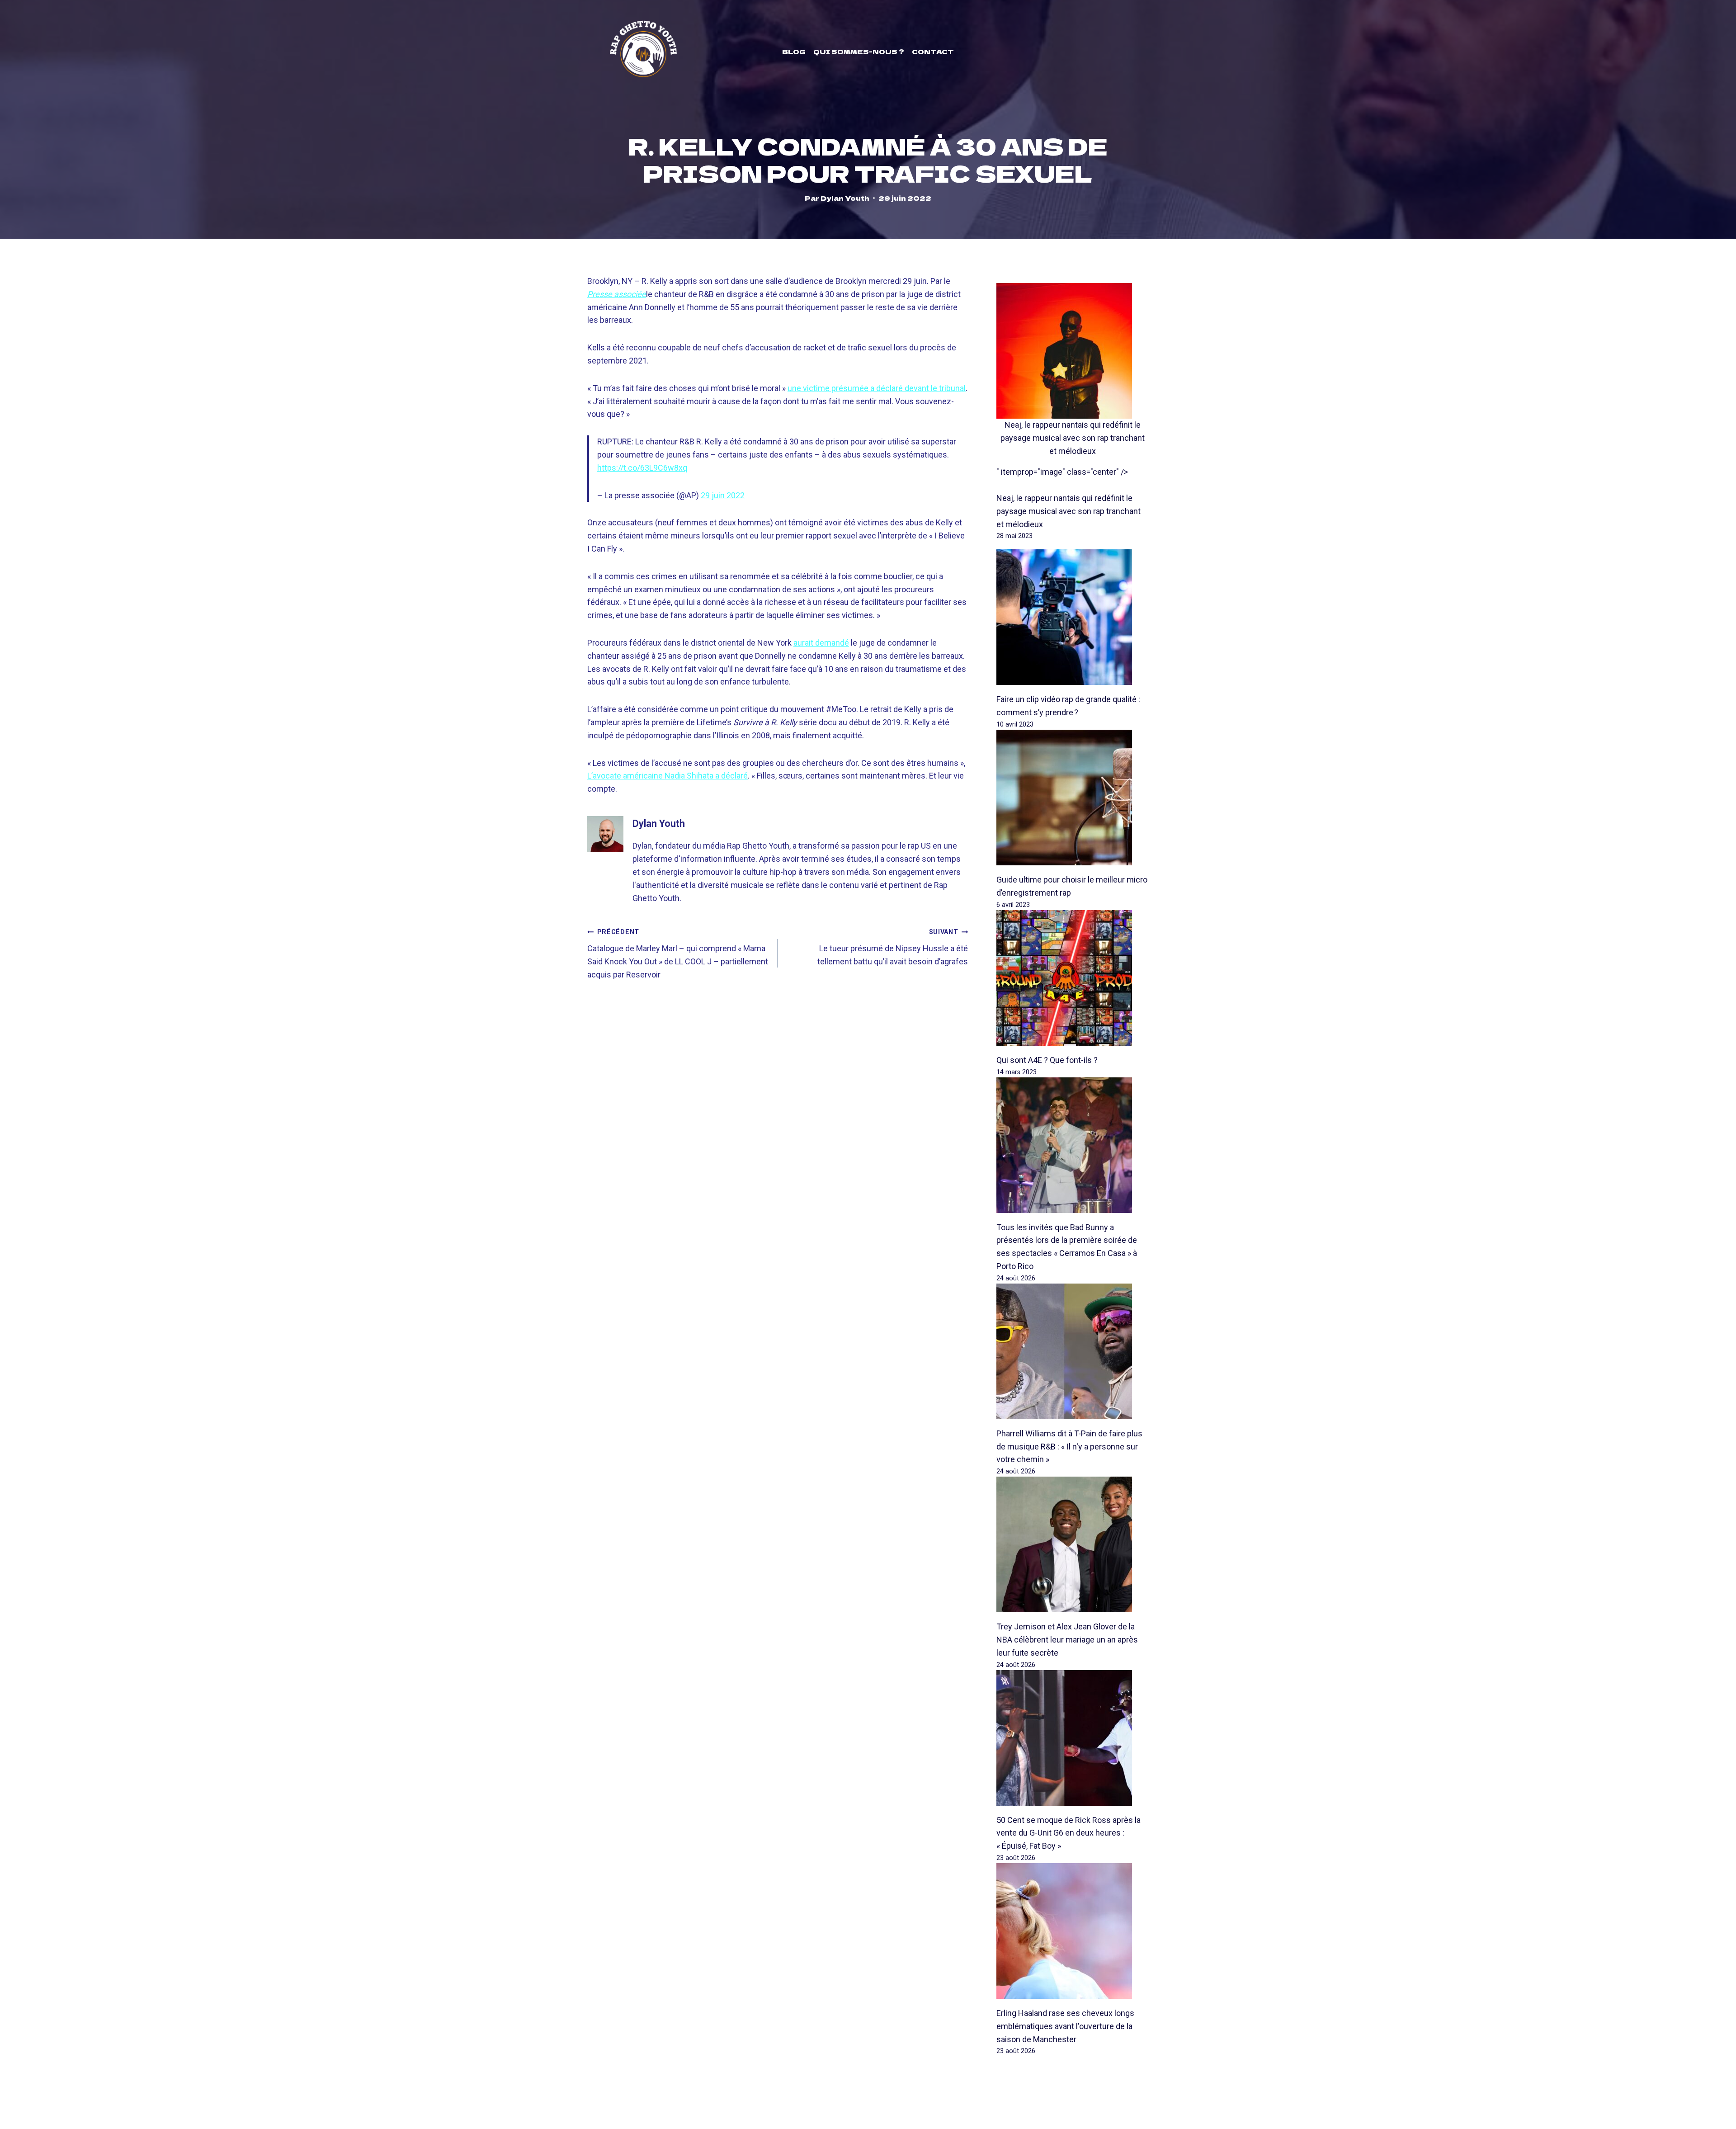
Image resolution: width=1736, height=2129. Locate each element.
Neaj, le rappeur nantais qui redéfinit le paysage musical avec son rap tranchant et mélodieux (1073, 438)
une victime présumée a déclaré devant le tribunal (877, 388)
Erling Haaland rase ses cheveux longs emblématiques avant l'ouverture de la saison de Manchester (1065, 2026)
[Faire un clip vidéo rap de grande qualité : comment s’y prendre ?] (1073, 617)
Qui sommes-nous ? (859, 52)
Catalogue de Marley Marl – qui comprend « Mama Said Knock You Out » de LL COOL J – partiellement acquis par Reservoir (678, 954)
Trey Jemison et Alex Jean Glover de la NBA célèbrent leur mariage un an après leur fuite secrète (1067, 1640)
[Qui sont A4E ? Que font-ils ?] (1073, 978)
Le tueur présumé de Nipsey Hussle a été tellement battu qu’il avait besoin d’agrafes (893, 947)
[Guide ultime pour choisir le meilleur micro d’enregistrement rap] (1073, 798)
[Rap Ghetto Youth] (643, 52)
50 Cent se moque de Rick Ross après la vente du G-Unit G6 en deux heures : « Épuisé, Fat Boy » (1068, 1833)
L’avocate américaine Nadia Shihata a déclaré (668, 776)
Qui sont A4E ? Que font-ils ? (1047, 1060)
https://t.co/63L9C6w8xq (642, 468)
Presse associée (617, 294)
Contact (933, 52)
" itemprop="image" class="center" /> (1062, 472)
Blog (794, 52)
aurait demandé (821, 643)
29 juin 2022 (723, 495)
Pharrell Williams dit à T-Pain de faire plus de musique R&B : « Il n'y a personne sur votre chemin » (1069, 1447)
